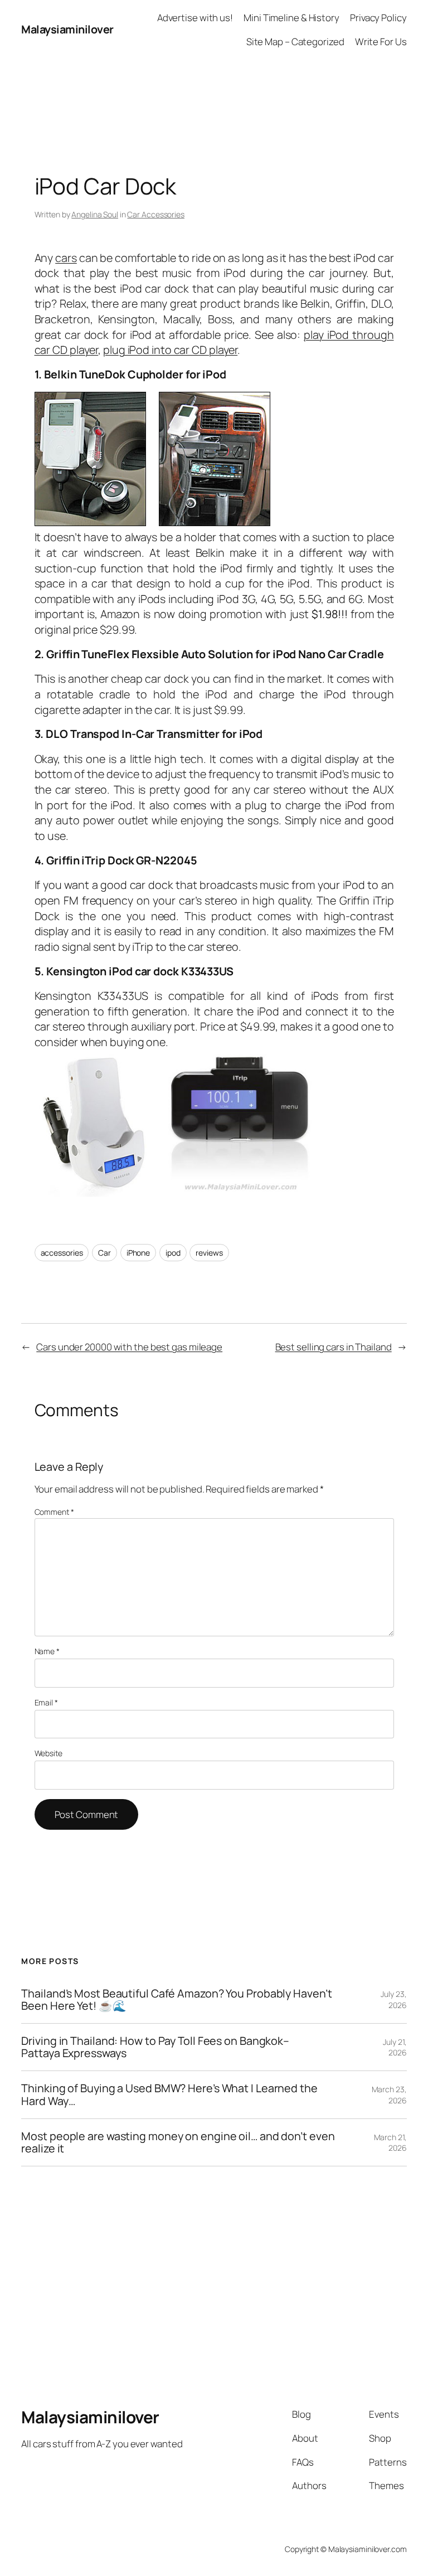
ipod (173, 1253)
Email (46, 1702)
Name (47, 1651)
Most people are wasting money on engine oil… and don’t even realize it (178, 2142)
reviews (209, 1253)
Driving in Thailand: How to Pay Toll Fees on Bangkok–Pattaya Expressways (155, 2047)
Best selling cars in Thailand (334, 1347)
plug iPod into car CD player (170, 350)
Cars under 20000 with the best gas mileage (129, 1347)
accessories (62, 1253)
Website (48, 1753)
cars (66, 258)
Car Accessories (156, 214)
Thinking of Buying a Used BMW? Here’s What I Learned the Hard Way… (169, 2094)
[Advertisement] (214, 84)
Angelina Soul (95, 214)
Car (104, 1253)
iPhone (138, 1253)
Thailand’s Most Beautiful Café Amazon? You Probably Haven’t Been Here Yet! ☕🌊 (176, 2000)
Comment (54, 1512)
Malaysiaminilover (67, 29)
